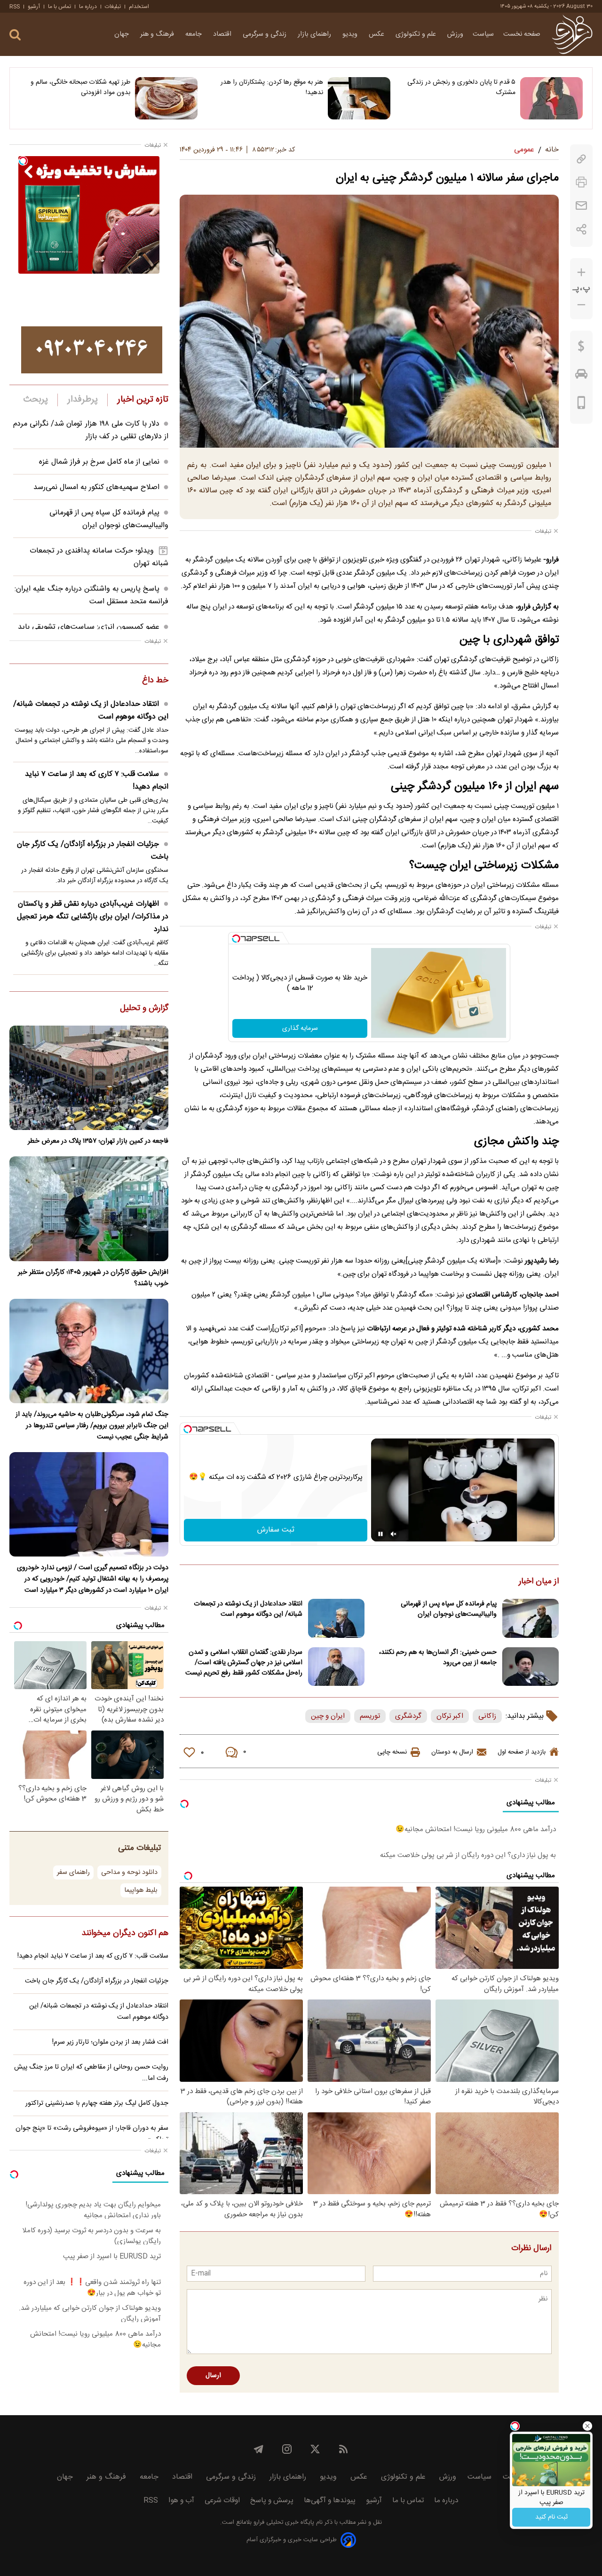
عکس (377, 34)
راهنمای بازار (315, 34)
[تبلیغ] (92, 350)
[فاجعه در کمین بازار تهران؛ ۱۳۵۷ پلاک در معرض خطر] (89, 1078)
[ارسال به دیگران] (581, 206)
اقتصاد (223, 34)
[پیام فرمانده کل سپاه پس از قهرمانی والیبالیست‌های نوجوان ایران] (531, 1618)
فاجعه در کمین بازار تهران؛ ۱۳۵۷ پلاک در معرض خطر (98, 1141)
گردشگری (408, 1716)
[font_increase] (581, 273)
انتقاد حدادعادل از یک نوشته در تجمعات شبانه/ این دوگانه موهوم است (248, 1609)
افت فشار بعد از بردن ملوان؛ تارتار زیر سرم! (110, 2042)
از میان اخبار (539, 1582)
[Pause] (380, 1534)
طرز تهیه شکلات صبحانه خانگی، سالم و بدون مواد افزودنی (80, 87)
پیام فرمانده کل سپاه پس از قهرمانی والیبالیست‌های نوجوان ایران (449, 1609)
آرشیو (34, 7)
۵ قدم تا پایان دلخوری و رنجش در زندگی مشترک (461, 87)
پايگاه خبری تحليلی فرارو (283, 2523)
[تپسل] (236, 939)
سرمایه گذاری (300, 1028)
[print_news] (581, 182)
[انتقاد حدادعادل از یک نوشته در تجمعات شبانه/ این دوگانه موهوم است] (336, 1618)
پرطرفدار (83, 400)
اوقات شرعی (222, 2501)
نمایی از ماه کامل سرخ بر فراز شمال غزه (99, 462)
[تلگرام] (259, 2449)
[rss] (343, 2449)
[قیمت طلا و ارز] (581, 348)
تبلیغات (113, 7)
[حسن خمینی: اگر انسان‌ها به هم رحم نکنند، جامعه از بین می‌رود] (531, 1667)
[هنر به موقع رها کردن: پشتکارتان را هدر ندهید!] (359, 98)
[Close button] (587, 2426)
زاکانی (487, 1716)
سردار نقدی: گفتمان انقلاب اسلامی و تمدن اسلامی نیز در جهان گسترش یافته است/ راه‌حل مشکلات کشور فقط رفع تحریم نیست (244, 1663)
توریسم (370, 1716)
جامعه (194, 34)
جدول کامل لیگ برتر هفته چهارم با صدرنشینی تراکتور (97, 2103)
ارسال (213, 2376)
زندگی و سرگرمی (265, 34)
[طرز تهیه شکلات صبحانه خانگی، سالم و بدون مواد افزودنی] (166, 98)
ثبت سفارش (276, 1530)
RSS (15, 7)
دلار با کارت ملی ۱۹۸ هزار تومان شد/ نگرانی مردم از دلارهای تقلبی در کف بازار (91, 430)
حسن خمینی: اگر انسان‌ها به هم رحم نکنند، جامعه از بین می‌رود (438, 1658)
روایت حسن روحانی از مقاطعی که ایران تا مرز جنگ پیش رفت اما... (91, 2073)
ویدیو (351, 34)
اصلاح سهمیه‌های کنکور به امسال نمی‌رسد (96, 487)
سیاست (483, 34)
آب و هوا (181, 2501)
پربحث (36, 400)
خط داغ (155, 681)
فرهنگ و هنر (158, 34)
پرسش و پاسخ (272, 2501)
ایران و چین (328, 1716)
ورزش (455, 34)
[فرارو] (572, 34)
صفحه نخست (522, 34)
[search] (15, 35)
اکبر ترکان (450, 1716)
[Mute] (394, 1534)
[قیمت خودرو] (581, 376)
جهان (123, 34)
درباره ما (88, 7)
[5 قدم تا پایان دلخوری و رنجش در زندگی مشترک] (551, 98)
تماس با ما (59, 7)
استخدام (139, 7)
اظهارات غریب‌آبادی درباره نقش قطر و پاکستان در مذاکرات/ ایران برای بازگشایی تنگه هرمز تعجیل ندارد (93, 917)
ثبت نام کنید (551, 2517)
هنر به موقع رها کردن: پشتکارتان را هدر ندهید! (272, 87)
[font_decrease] (581, 305)
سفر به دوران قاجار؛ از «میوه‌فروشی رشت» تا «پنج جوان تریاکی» (92, 2134)
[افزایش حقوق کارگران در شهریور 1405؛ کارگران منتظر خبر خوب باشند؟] (89, 1209)
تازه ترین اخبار (143, 400)
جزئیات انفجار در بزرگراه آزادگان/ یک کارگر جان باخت (93, 851)
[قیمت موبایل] (582, 405)
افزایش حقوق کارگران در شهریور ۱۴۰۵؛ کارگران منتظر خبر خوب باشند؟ (93, 1278)
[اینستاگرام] (287, 2449)
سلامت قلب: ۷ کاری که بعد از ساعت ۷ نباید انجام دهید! (97, 781)
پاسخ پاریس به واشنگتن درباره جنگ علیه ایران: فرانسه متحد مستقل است (91, 595)
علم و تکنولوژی (417, 34)
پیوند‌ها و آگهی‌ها (330, 2501)
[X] (315, 2449)
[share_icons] (582, 229)
